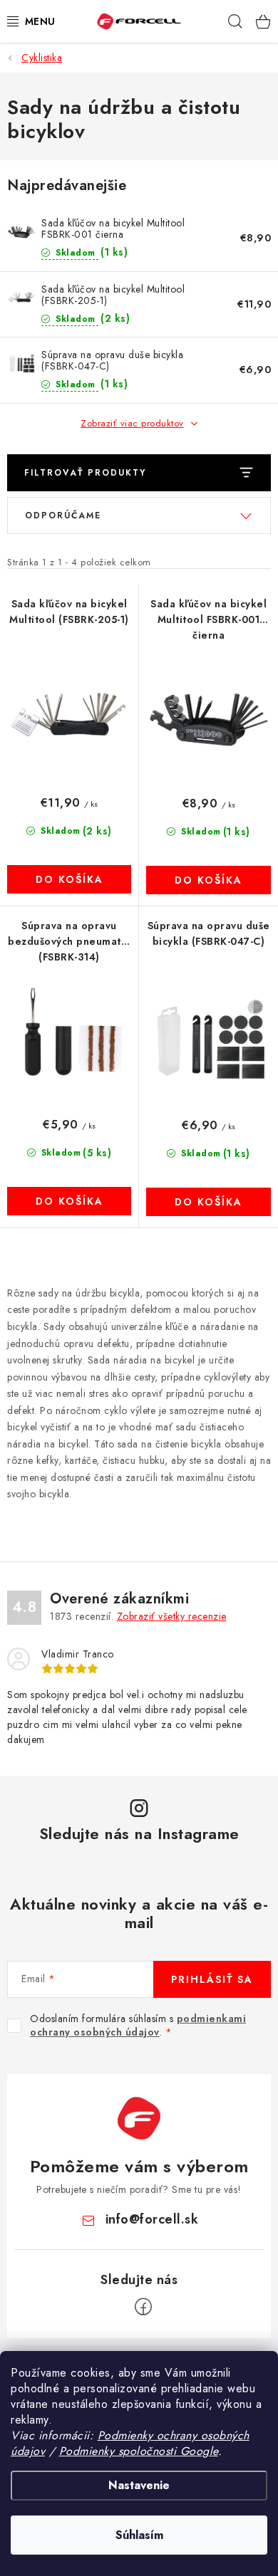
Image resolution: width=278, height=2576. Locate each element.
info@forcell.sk (152, 2219)
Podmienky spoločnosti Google (139, 2451)
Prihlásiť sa (212, 1979)
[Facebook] (143, 2307)
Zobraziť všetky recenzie (172, 1616)
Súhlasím (139, 2535)
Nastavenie (139, 2485)
